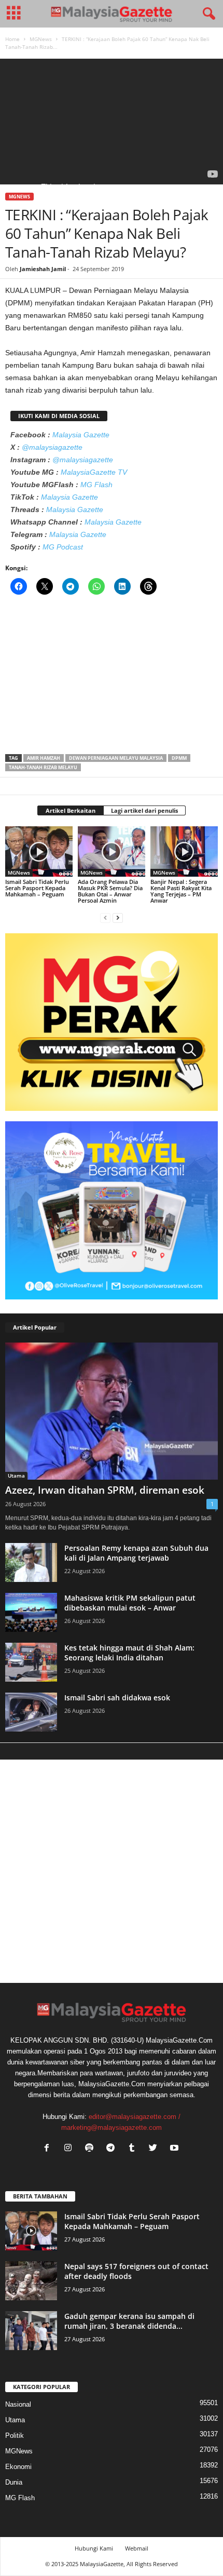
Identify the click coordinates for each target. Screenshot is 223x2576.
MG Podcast (63, 547)
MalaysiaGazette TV (94, 472)
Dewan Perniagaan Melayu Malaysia (116, 758)
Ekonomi (18, 2467)
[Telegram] (113, 2149)
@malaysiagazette (52, 447)
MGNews (41, 39)
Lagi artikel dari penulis (144, 810)
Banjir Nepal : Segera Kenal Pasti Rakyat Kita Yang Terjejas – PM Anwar (181, 891)
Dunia (14, 2482)
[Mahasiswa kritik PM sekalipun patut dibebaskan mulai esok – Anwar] (31, 1612)
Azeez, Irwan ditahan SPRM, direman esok (105, 1490)
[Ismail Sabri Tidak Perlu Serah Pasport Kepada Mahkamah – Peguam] (39, 851)
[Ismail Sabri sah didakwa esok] (31, 1712)
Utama (16, 1475)
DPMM (179, 758)
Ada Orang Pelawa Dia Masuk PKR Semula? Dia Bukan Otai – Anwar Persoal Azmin (110, 891)
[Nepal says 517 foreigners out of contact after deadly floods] (31, 2281)
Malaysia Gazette (81, 435)
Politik (15, 2436)
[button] (207, 14)
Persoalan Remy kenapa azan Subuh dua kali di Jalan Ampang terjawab (136, 1553)
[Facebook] (49, 2149)
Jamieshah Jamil (43, 269)
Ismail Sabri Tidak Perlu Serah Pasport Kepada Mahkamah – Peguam (37, 888)
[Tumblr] (134, 2149)
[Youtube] (176, 2149)
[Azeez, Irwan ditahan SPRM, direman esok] (112, 1411)
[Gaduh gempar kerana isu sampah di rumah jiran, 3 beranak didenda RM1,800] (31, 2331)
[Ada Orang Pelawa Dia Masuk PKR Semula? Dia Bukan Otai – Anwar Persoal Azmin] (112, 851)
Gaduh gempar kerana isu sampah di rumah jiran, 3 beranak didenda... (129, 2321)
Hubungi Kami (94, 2548)
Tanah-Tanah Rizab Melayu (43, 767)
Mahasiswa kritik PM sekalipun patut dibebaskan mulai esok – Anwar (130, 1603)
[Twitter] (155, 2149)
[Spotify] (92, 2149)
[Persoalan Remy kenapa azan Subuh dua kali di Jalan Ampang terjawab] (31, 1562)
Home (12, 39)
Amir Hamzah (44, 758)
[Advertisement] (112, 678)
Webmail (137, 2548)
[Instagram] (70, 2149)
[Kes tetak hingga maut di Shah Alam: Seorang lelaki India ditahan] (31, 1662)
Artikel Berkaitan (71, 810)
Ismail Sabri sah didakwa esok (117, 1698)
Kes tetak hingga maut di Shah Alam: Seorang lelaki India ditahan (129, 1653)
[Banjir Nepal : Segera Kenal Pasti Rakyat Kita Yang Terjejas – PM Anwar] (184, 851)
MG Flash (96, 485)
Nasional (18, 2404)
